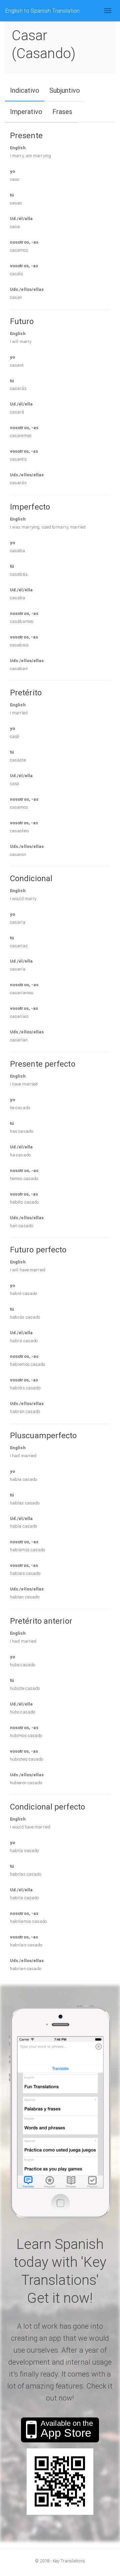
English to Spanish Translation (42, 11)
